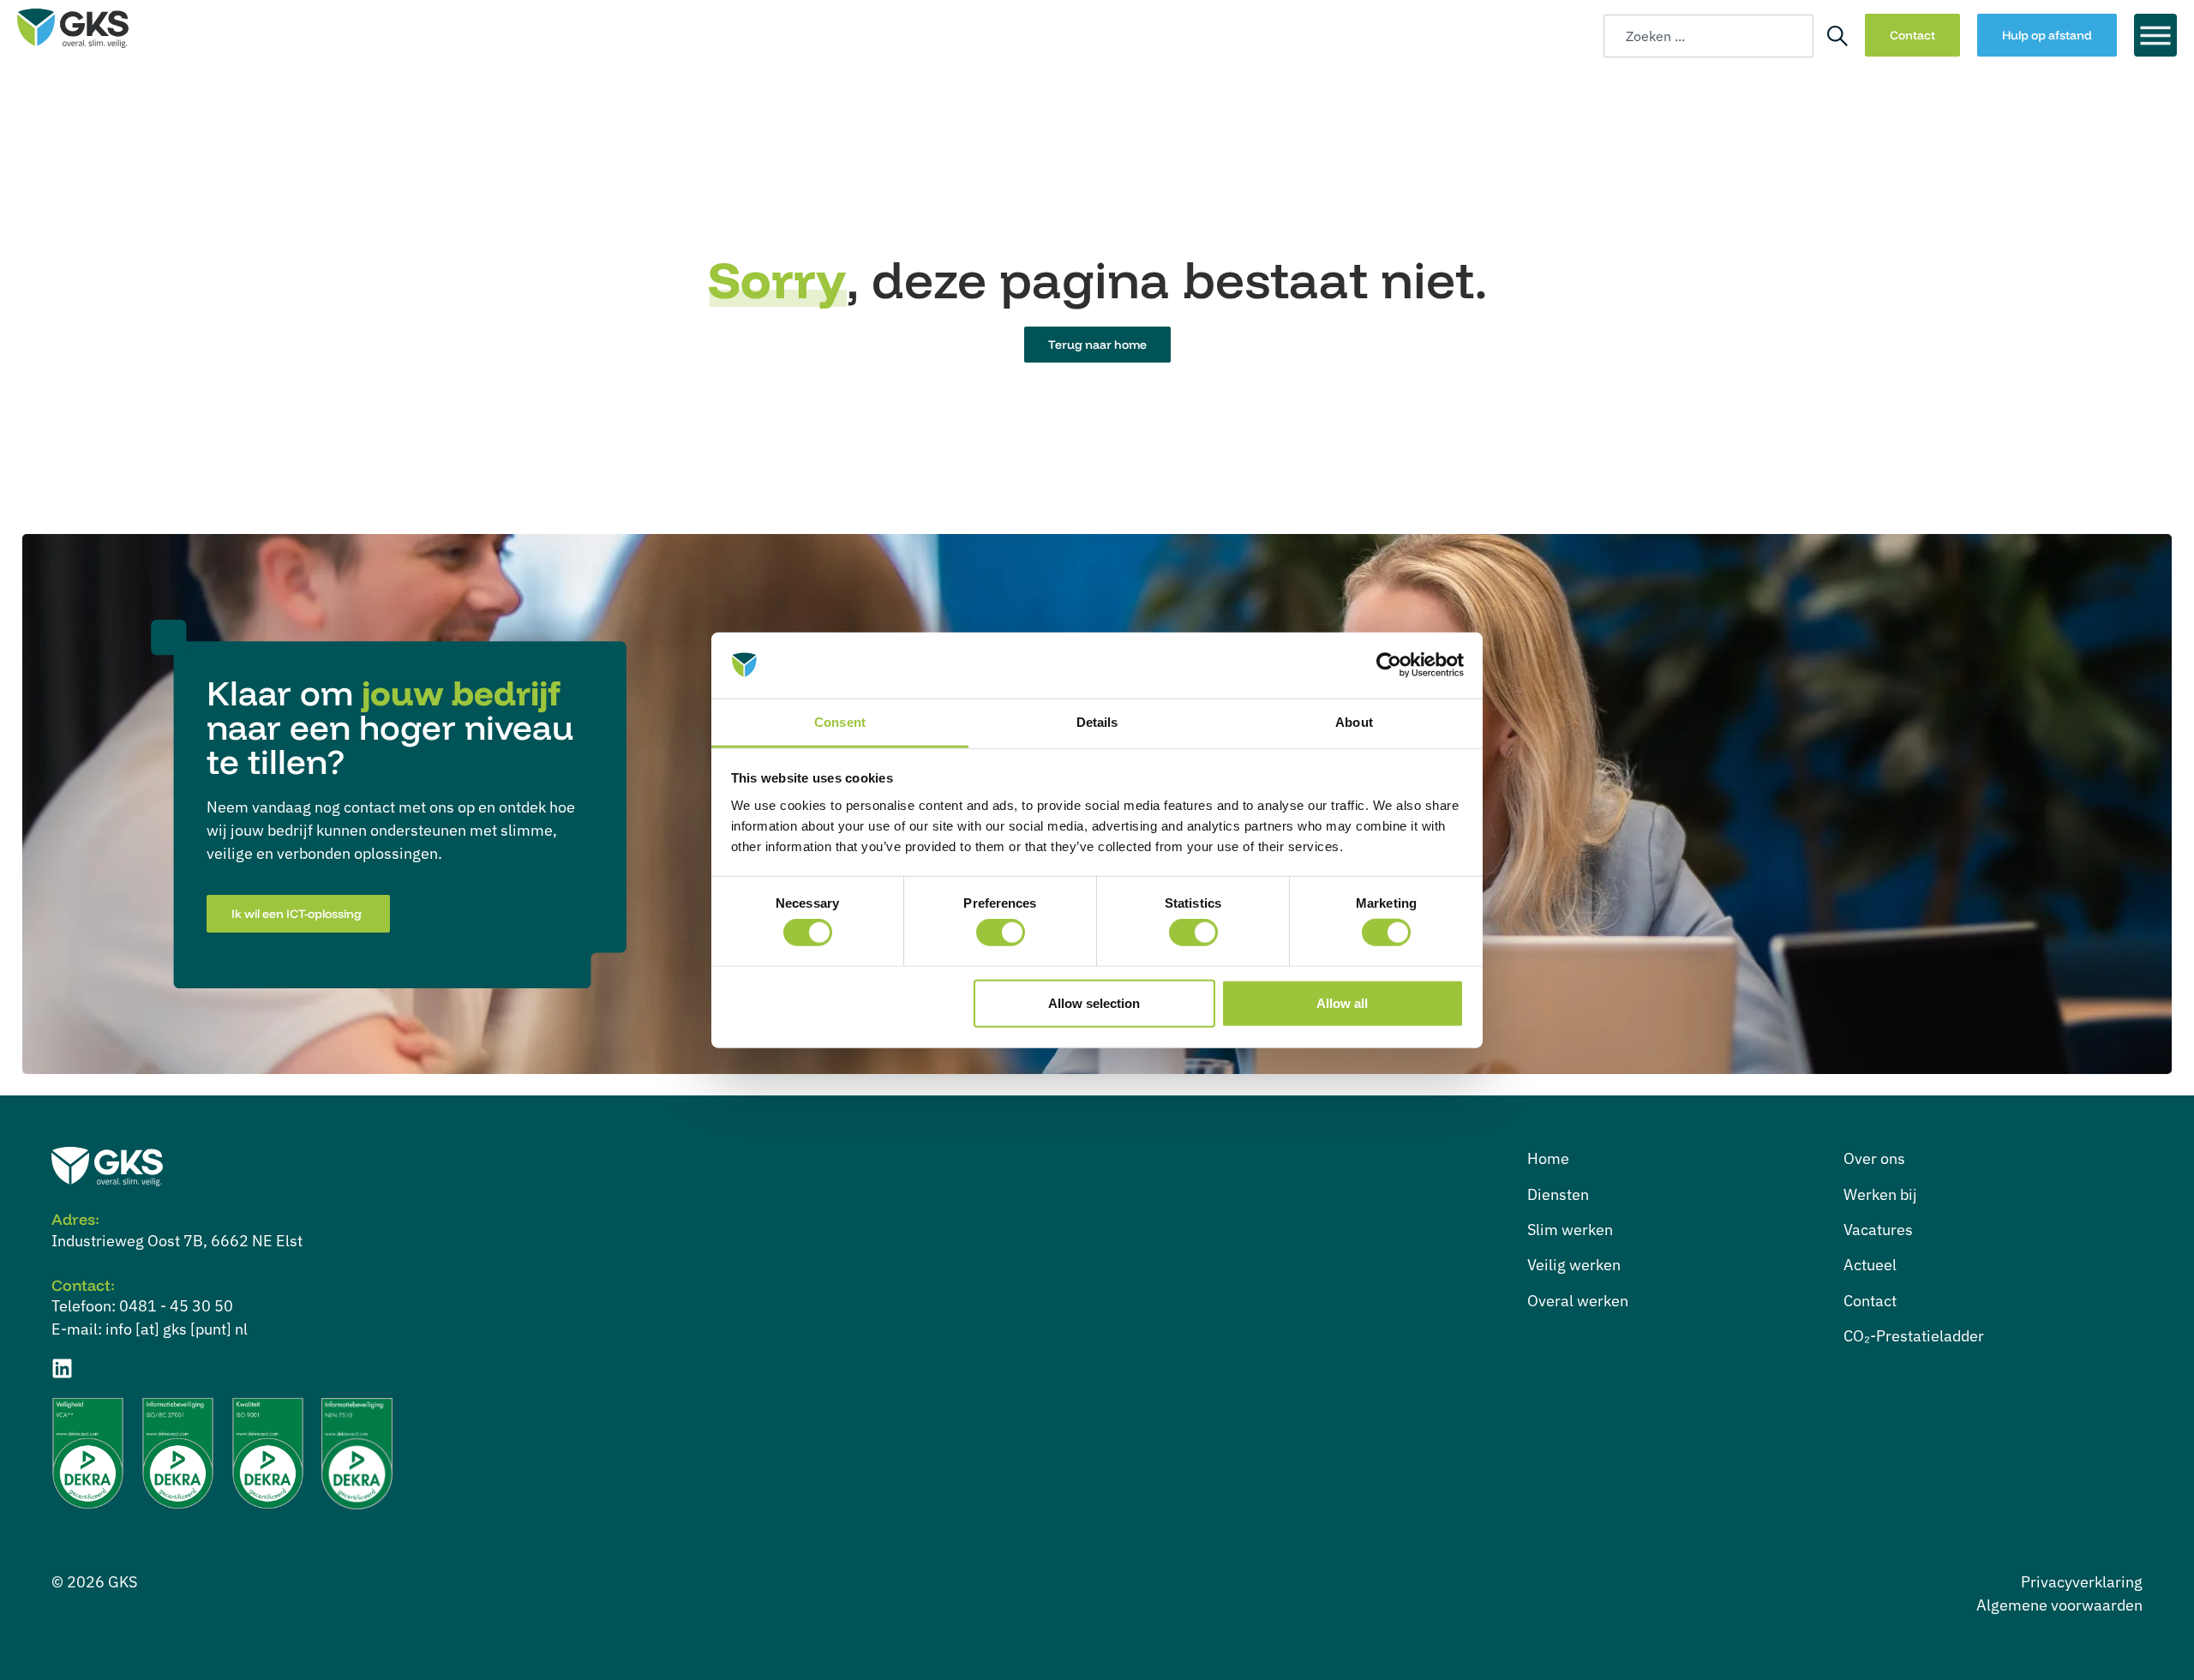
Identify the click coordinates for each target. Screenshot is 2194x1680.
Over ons (1874, 1158)
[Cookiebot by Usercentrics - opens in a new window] (1389, 665)
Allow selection (1094, 1002)
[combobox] (1708, 36)
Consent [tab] (840, 722)
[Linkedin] (62, 1368)
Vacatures (1878, 1230)
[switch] (1001, 933)
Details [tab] (1097, 722)
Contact (1870, 1301)
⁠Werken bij (1880, 1194)
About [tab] (1354, 722)
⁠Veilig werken (1574, 1265)
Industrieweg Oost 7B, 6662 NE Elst (177, 1241)
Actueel (1870, 1265)
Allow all (1342, 1002)
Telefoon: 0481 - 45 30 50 (142, 1306)
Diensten (1558, 1194)
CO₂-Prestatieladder (1914, 1336)
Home (1548, 1158)
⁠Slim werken (1570, 1230)
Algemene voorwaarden (2059, 1605)
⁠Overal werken (1578, 1301)
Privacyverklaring (2082, 1582)
